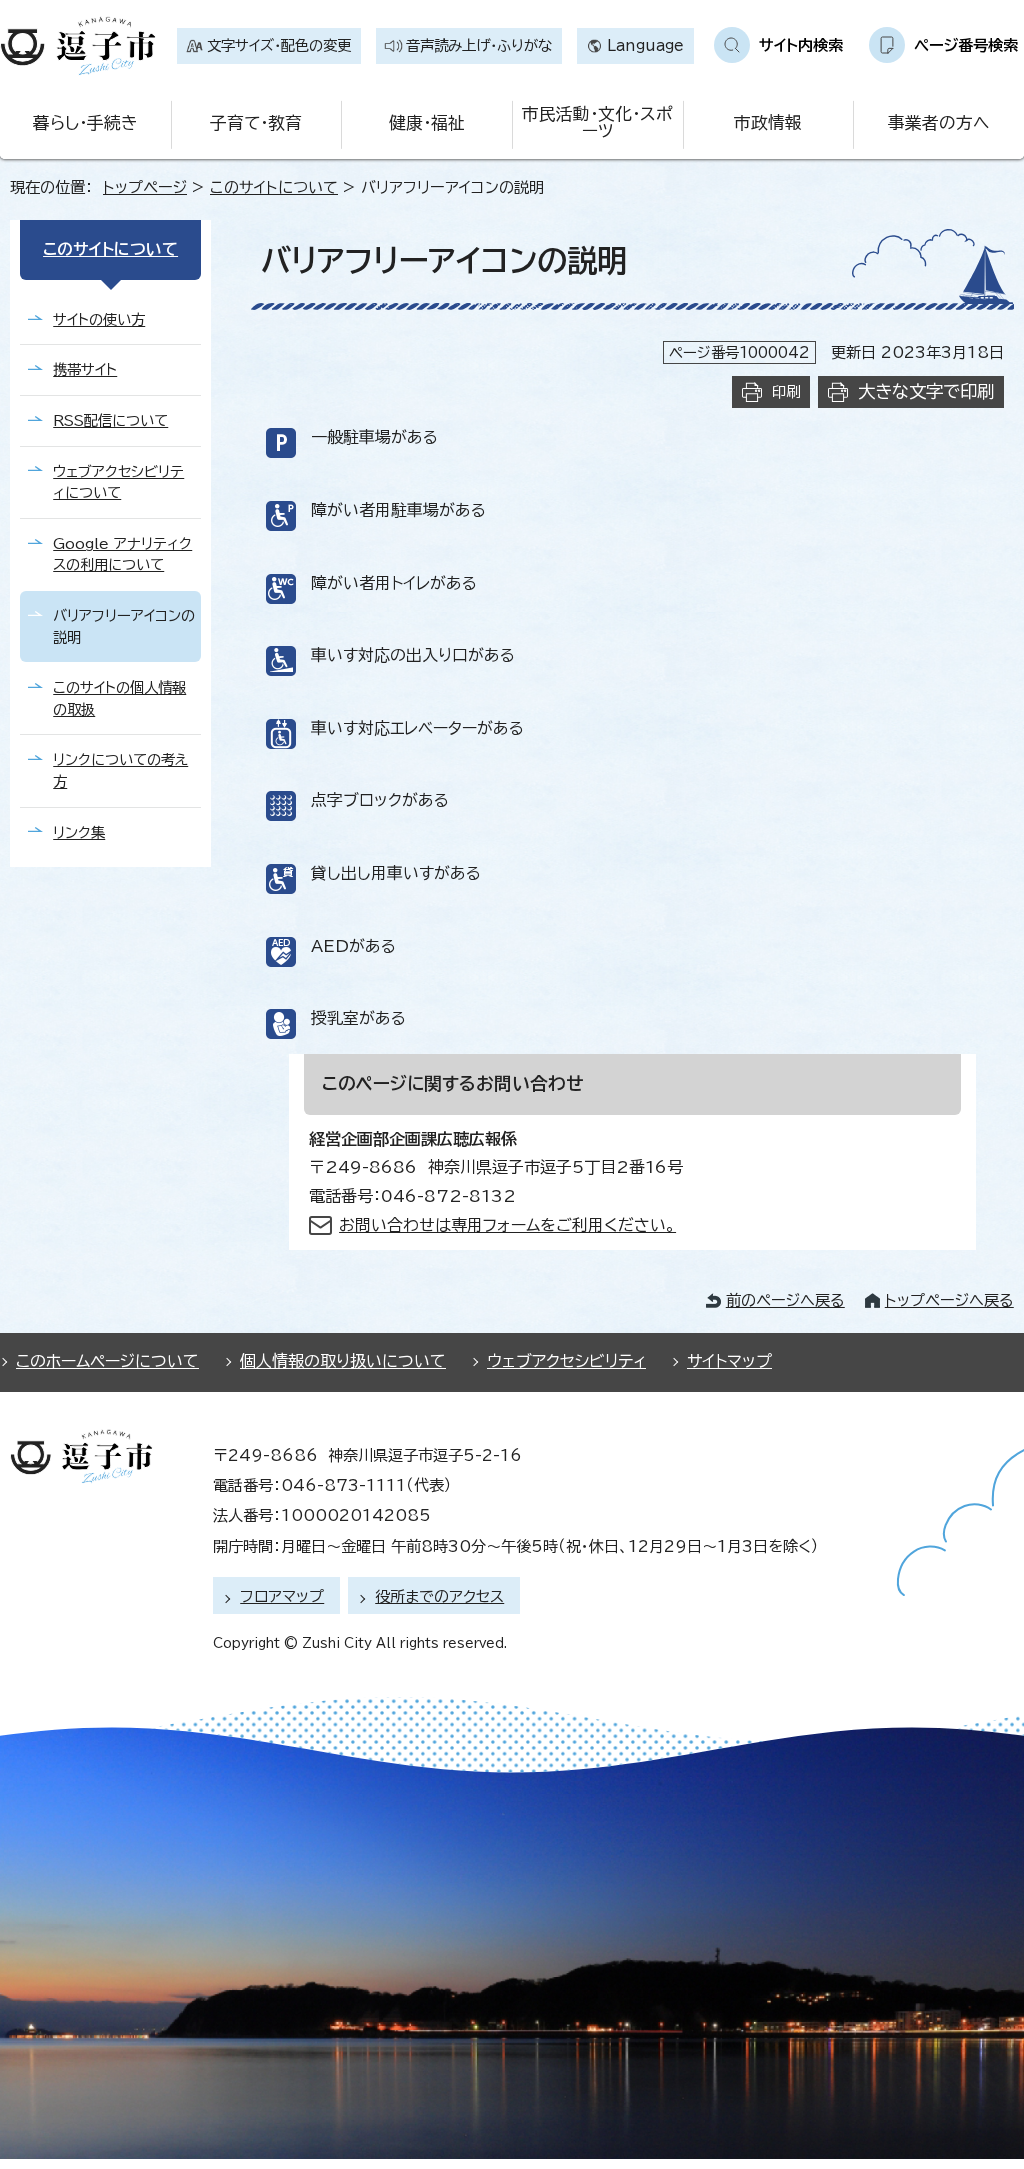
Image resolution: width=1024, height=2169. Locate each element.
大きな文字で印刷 (926, 391)
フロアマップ (282, 1596)
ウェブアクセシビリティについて (118, 482)
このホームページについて (107, 1361)
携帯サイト (85, 369)
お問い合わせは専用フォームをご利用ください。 (507, 1225)
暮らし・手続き (85, 122)
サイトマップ (729, 1361)
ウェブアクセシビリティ (566, 1361)
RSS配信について (110, 420)
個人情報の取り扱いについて (343, 1361)
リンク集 (79, 832)
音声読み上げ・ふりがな (479, 45)
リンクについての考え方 (120, 770)
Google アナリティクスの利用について (122, 554)
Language (645, 45)
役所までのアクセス (439, 1596)
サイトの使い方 (99, 319)
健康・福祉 (427, 122)
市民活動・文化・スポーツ (597, 122)
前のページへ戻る (785, 1300)
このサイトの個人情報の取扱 (119, 698)
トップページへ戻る (949, 1300)
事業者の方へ (938, 122)
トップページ (145, 187)
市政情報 (768, 122)
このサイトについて (274, 187)
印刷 (786, 391)
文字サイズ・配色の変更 (279, 45)
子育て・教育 (256, 122)
